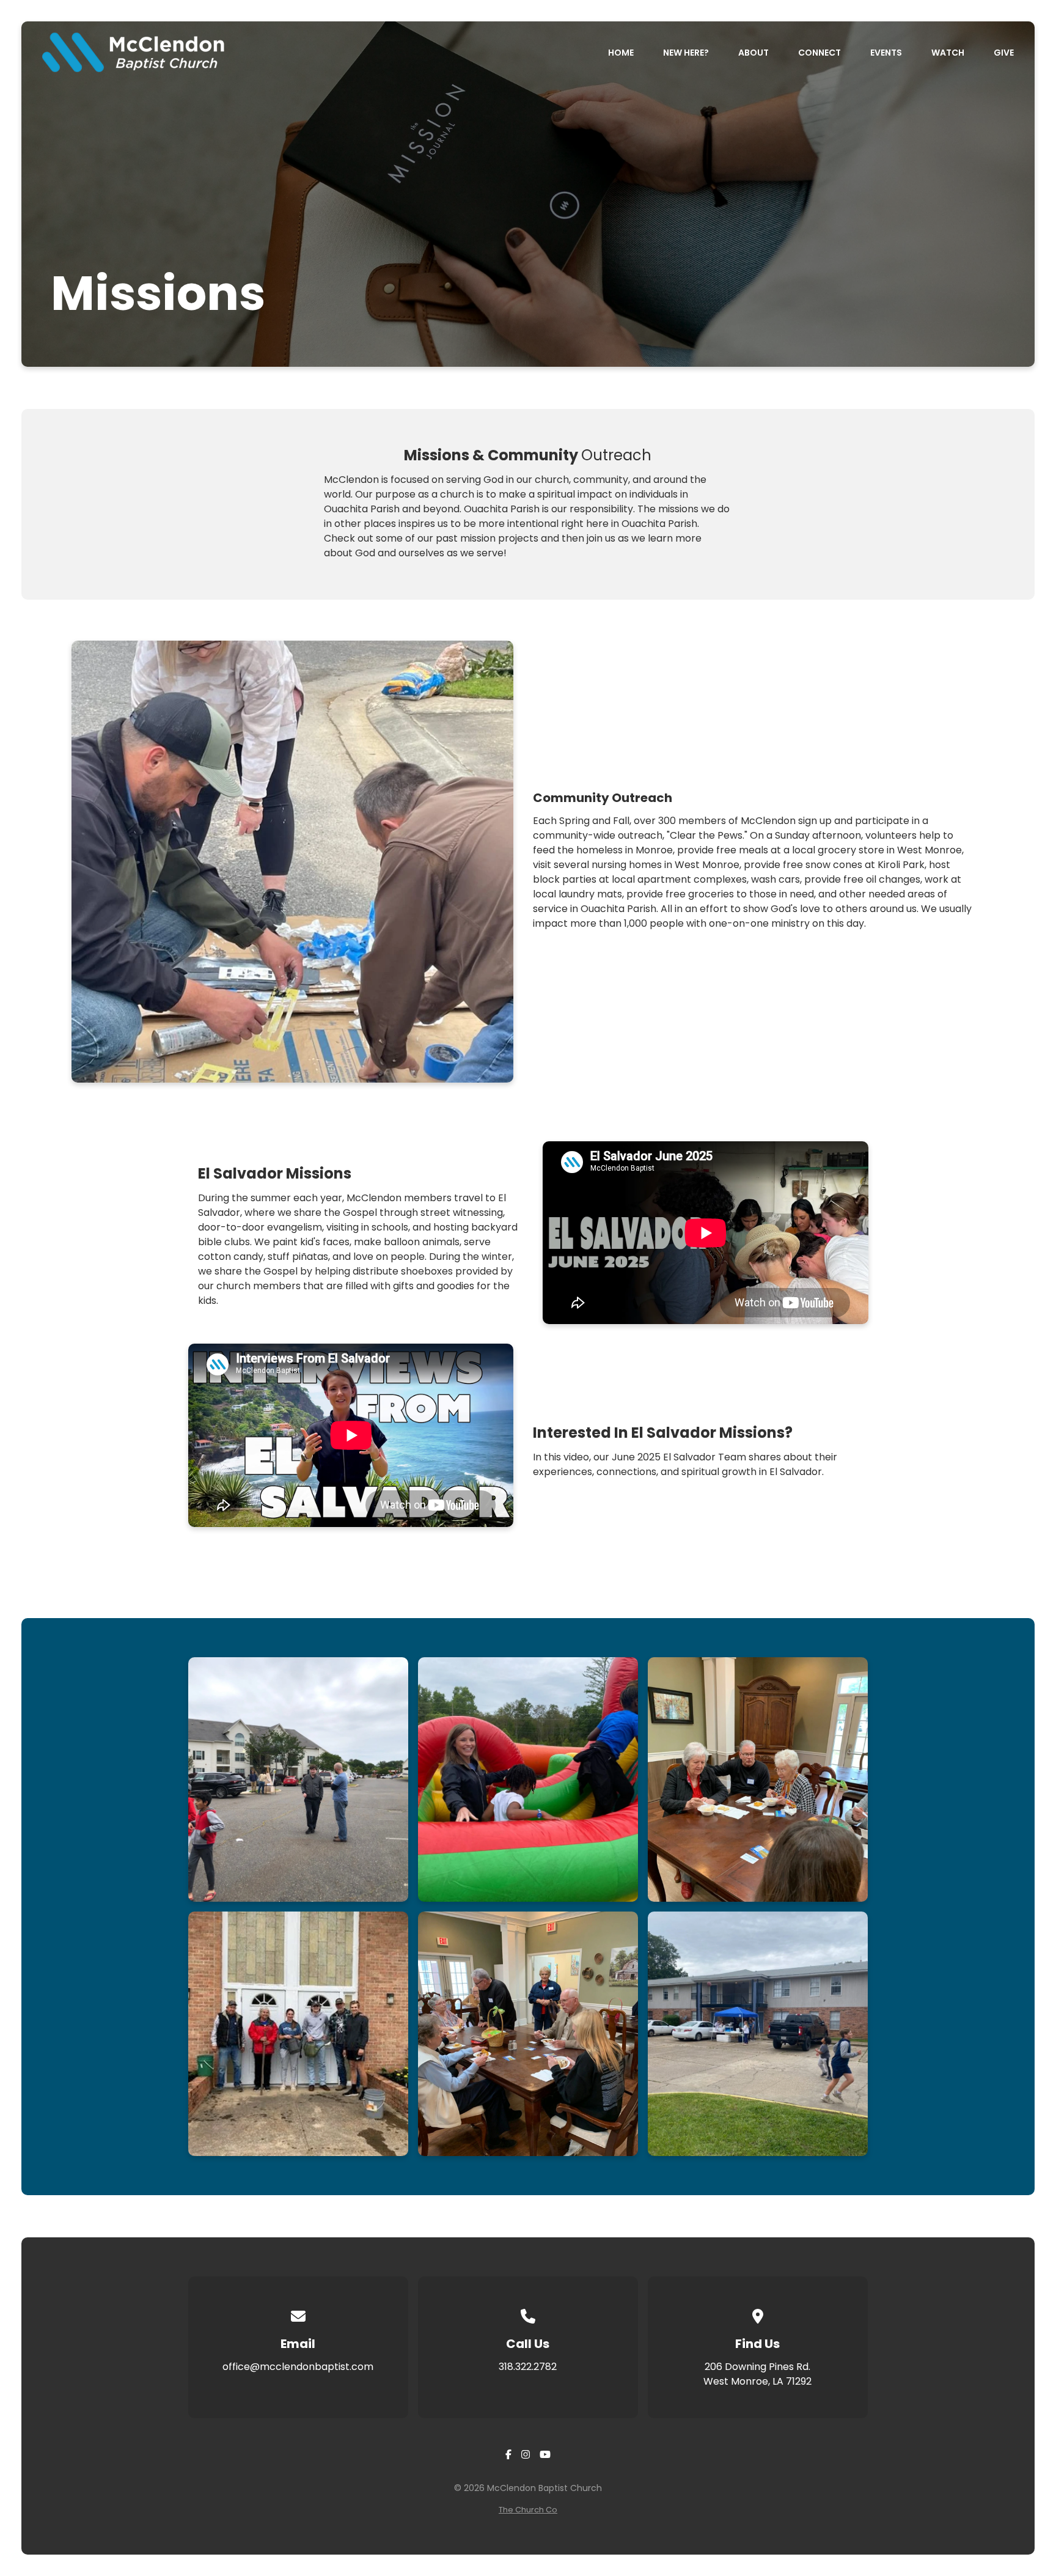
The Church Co (528, 2510)
